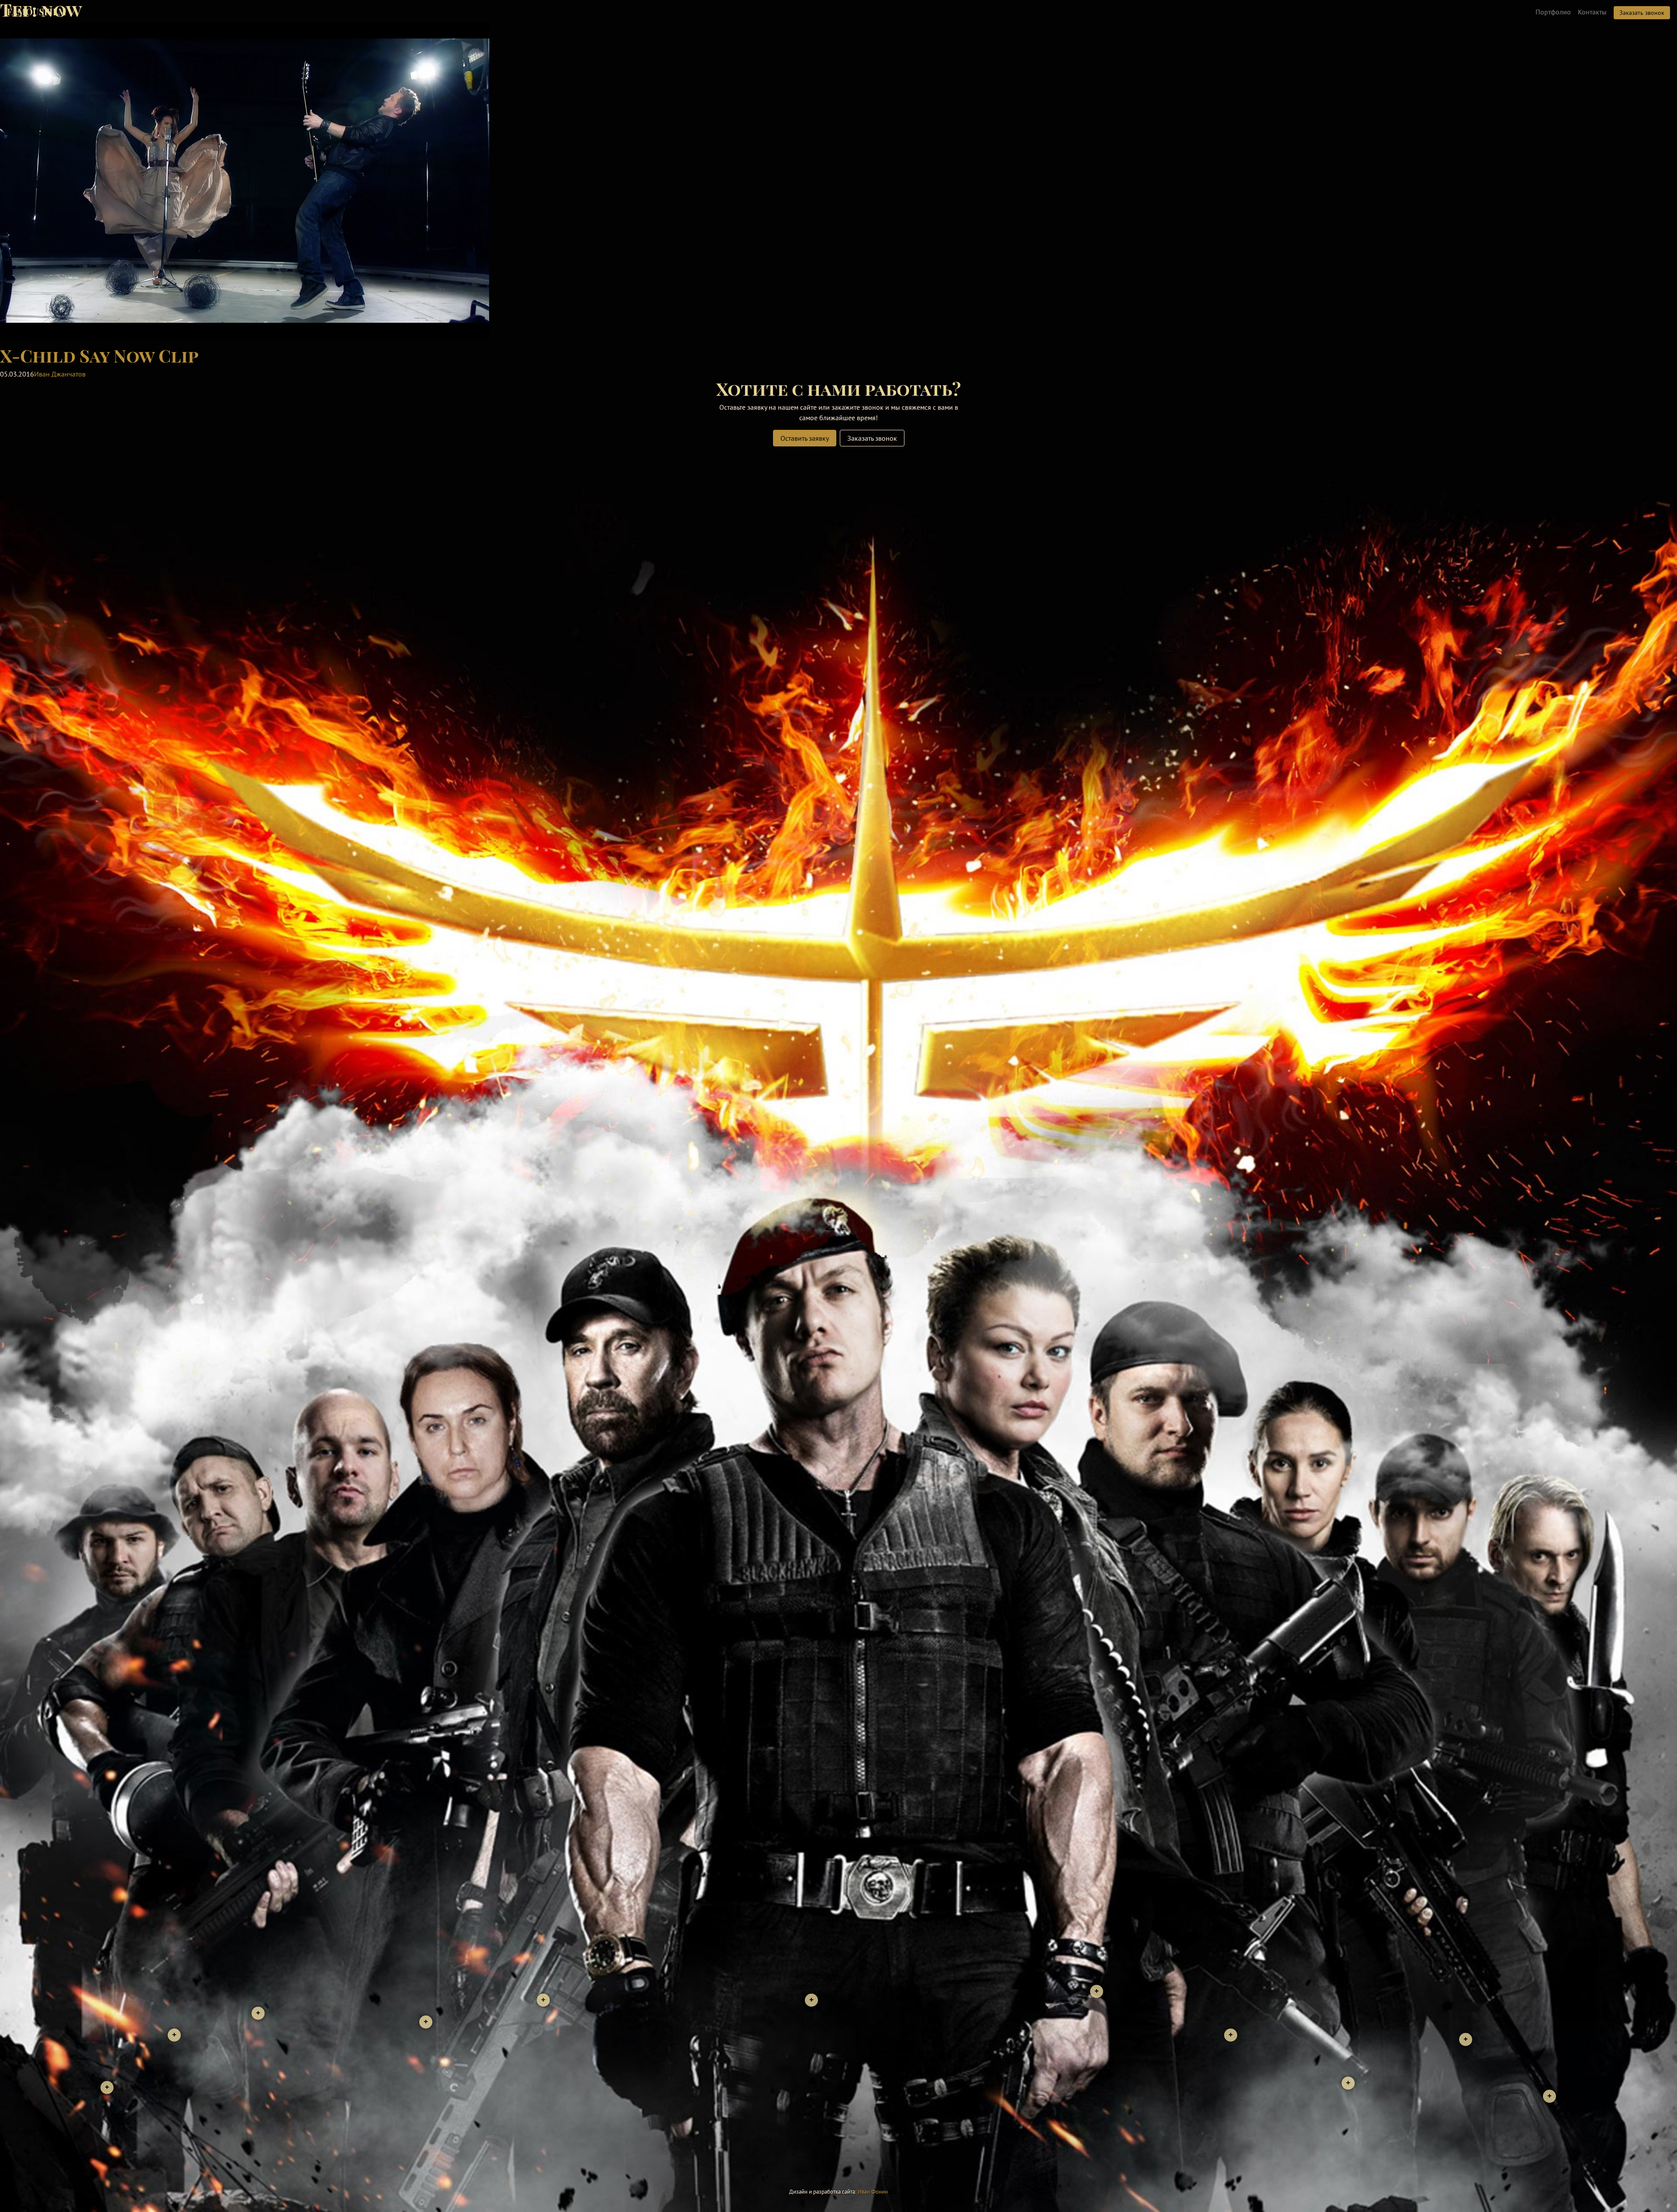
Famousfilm (37, 12)
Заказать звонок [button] (1642, 13)
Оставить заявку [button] (805, 438)
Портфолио (1553, 12)
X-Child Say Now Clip (99, 355)
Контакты (1592, 12)
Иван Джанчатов (60, 374)
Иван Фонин (873, 2192)
